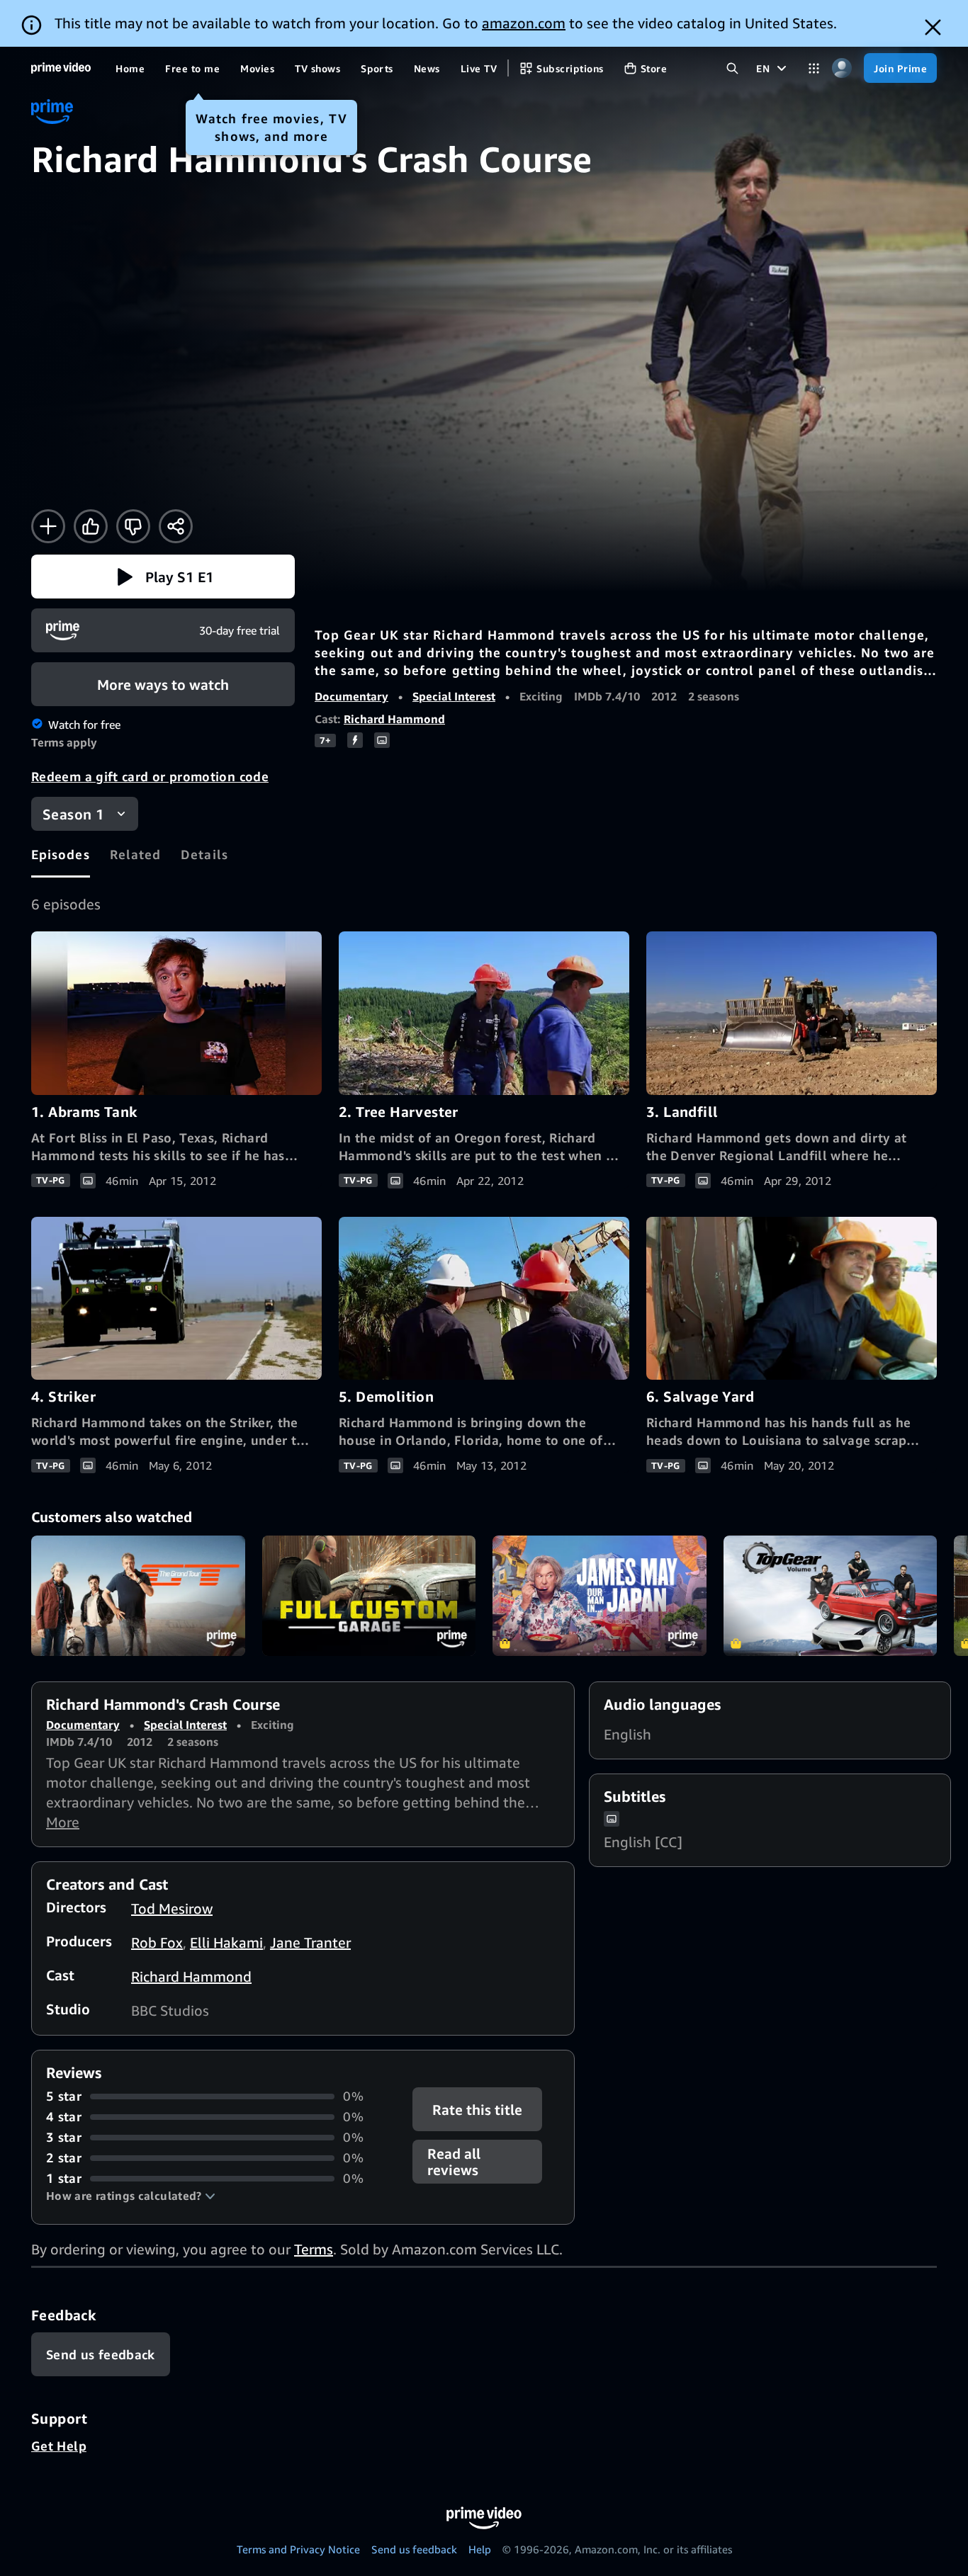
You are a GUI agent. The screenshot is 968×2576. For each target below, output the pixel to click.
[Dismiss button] (933, 27)
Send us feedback (414, 2549)
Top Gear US (831, 1596)
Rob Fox (157, 1942)
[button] (163, 577)
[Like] (91, 526)
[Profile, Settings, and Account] (842, 68)
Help (480, 2549)
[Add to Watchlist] (48, 526)
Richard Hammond (394, 719)
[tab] (61, 854)
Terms (314, 2249)
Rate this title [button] (478, 2110)
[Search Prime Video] (732, 68)
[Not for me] (133, 526)
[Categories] (814, 68)
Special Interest (454, 696)
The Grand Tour (138, 1596)
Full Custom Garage (369, 1596)
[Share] (176, 526)
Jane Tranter (310, 1942)
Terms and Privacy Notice (298, 2549)
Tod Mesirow (172, 1908)
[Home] (61, 68)
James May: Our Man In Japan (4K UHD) (600, 1596)
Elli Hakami (226, 1942)
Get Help (59, 2446)
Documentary (351, 696)
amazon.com (524, 23)
